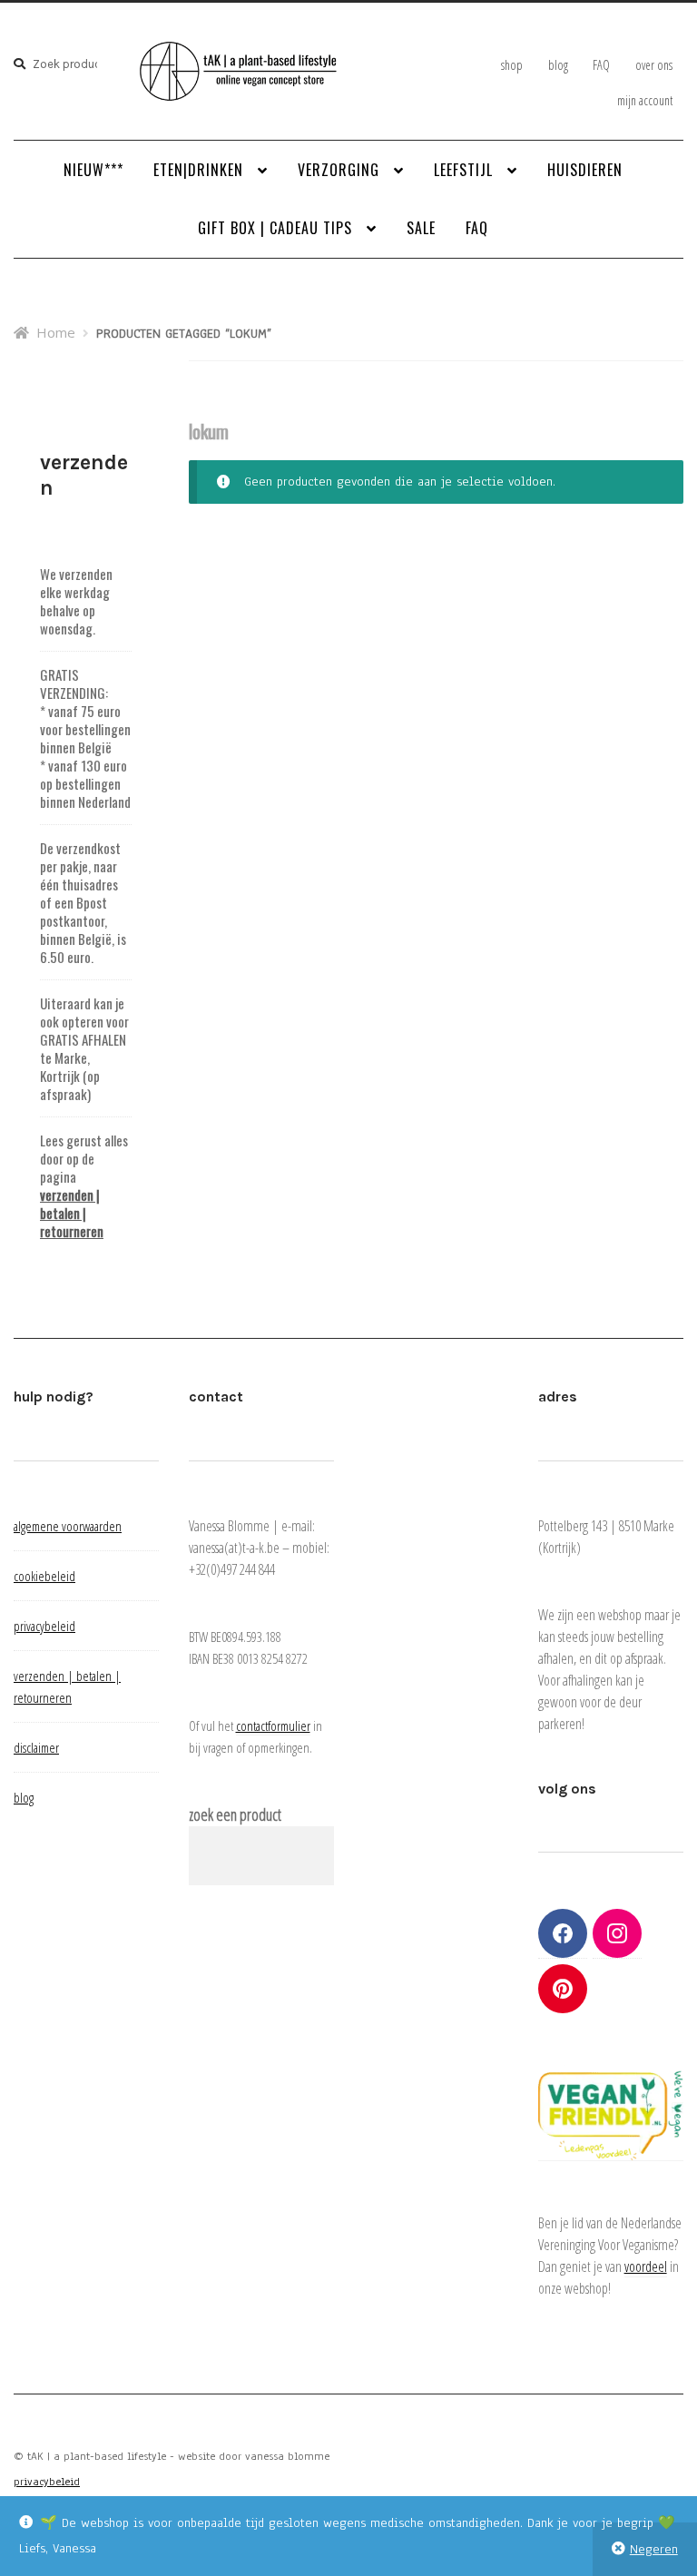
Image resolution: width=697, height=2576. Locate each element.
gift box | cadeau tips (275, 228)
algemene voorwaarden (68, 1526)
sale (421, 228)
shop (512, 65)
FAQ (601, 65)
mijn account (645, 100)
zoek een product (235, 1814)
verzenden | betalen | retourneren (72, 1213)
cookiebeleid (44, 1576)
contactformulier (273, 1726)
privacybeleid (44, 1626)
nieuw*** (93, 170)
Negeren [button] (654, 2549)
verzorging (339, 170)
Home (56, 332)
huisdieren (585, 170)
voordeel (646, 2266)
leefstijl (463, 170)
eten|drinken (198, 170)
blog (558, 65)
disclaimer (36, 1747)
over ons (654, 65)
